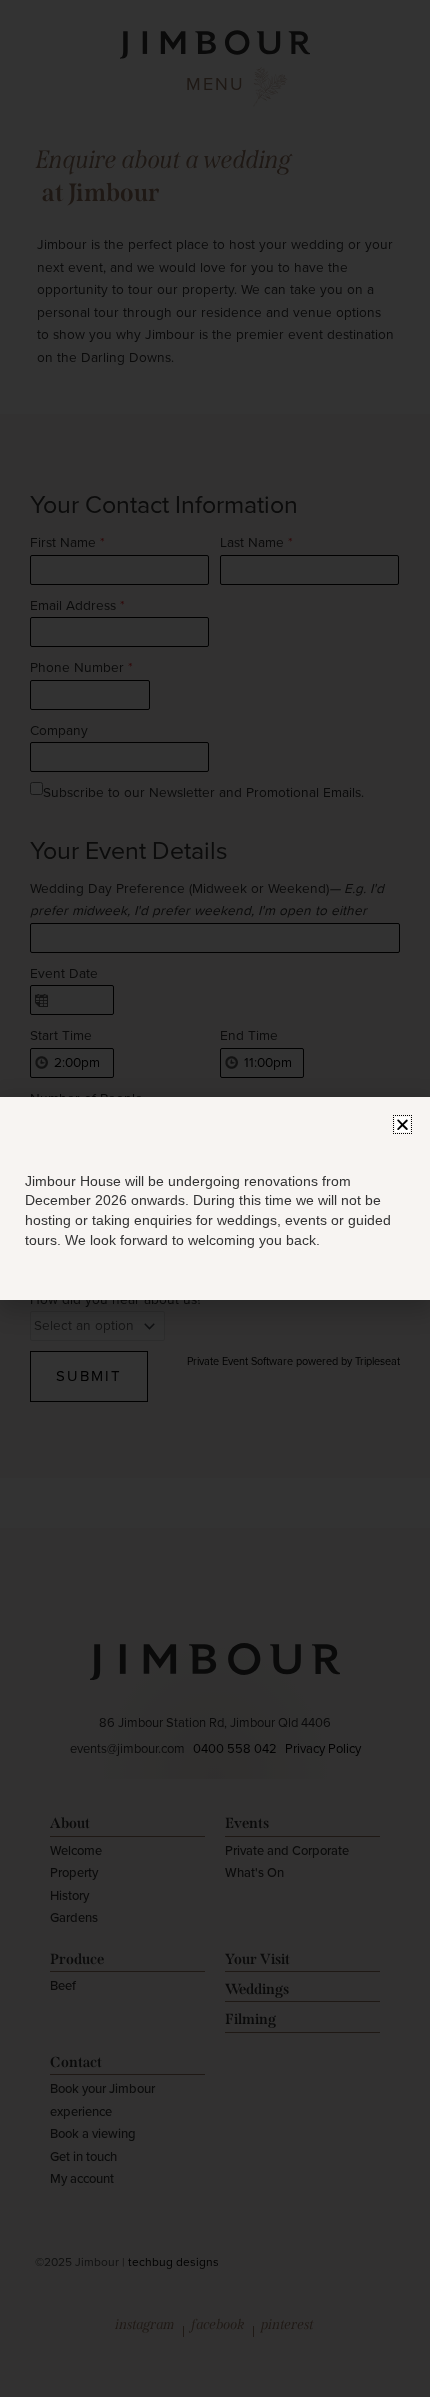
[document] (215, 1198)
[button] (402, 1124)
